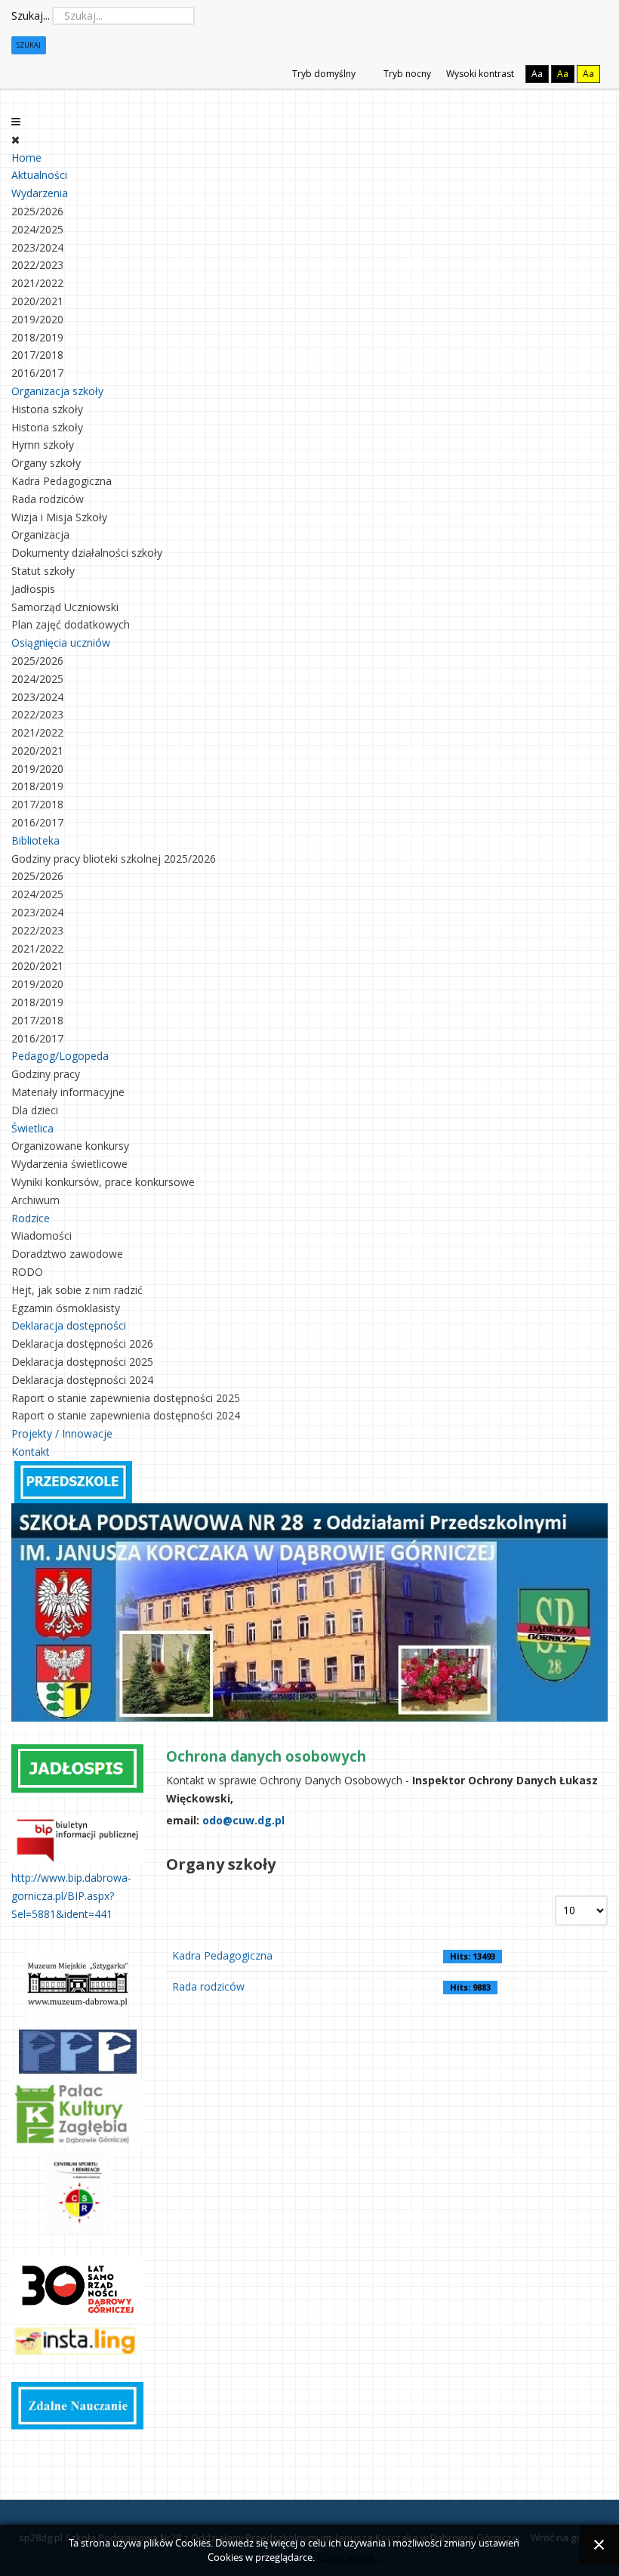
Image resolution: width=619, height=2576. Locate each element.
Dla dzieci (35, 1110)
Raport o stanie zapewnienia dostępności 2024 (126, 1415)
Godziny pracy (46, 1074)
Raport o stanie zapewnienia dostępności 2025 (126, 1398)
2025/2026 (37, 211)
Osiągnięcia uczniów (61, 642)
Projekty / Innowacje (62, 1433)
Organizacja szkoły (57, 391)
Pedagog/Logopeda (60, 1056)
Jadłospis (33, 589)
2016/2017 (37, 373)
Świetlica (32, 1128)
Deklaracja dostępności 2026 (82, 1344)
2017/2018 (37, 355)
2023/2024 (37, 247)
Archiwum (35, 1200)
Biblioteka (35, 840)
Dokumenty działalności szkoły (87, 553)
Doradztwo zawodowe (67, 1254)
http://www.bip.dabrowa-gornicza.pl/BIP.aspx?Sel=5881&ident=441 (71, 1896)
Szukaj (29, 45)
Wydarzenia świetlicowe (69, 1164)
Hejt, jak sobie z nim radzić (77, 1290)
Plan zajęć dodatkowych (71, 624)
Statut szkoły (43, 571)
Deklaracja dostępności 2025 (82, 1362)
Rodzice (31, 1218)
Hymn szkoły (43, 445)
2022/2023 (37, 265)
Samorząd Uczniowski (65, 607)
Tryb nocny (406, 74)
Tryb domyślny (323, 74)
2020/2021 (37, 301)
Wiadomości (42, 1235)
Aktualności (39, 175)
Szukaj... (31, 15)
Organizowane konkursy (70, 1146)
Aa (537, 74)
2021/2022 (37, 283)
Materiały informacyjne (68, 1092)
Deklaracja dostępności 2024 (82, 1380)
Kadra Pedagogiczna (62, 481)
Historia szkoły (47, 409)
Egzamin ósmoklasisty (66, 1308)
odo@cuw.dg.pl (243, 1820)
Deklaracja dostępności (69, 1325)
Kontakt (31, 1452)
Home (26, 158)
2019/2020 (37, 319)
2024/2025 (37, 229)
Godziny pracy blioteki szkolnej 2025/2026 (114, 859)
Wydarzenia (40, 193)
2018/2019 (37, 337)
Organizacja (40, 534)
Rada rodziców (48, 499)
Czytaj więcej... (349, 2557)
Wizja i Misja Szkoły (59, 517)
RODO (27, 1272)
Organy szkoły (46, 463)
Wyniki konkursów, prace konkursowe (103, 1182)
